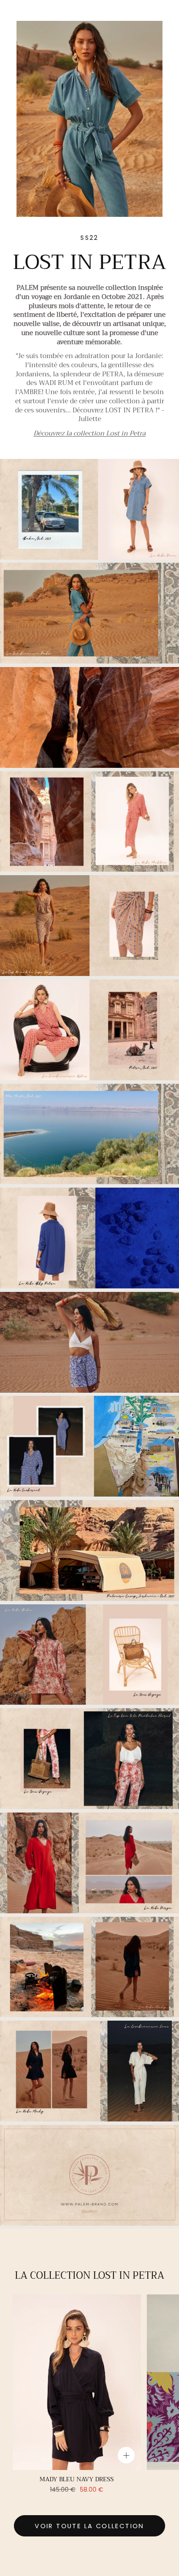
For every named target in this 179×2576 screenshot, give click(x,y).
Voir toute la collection (89, 2526)
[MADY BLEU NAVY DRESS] (77, 2382)
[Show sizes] (126, 2455)
